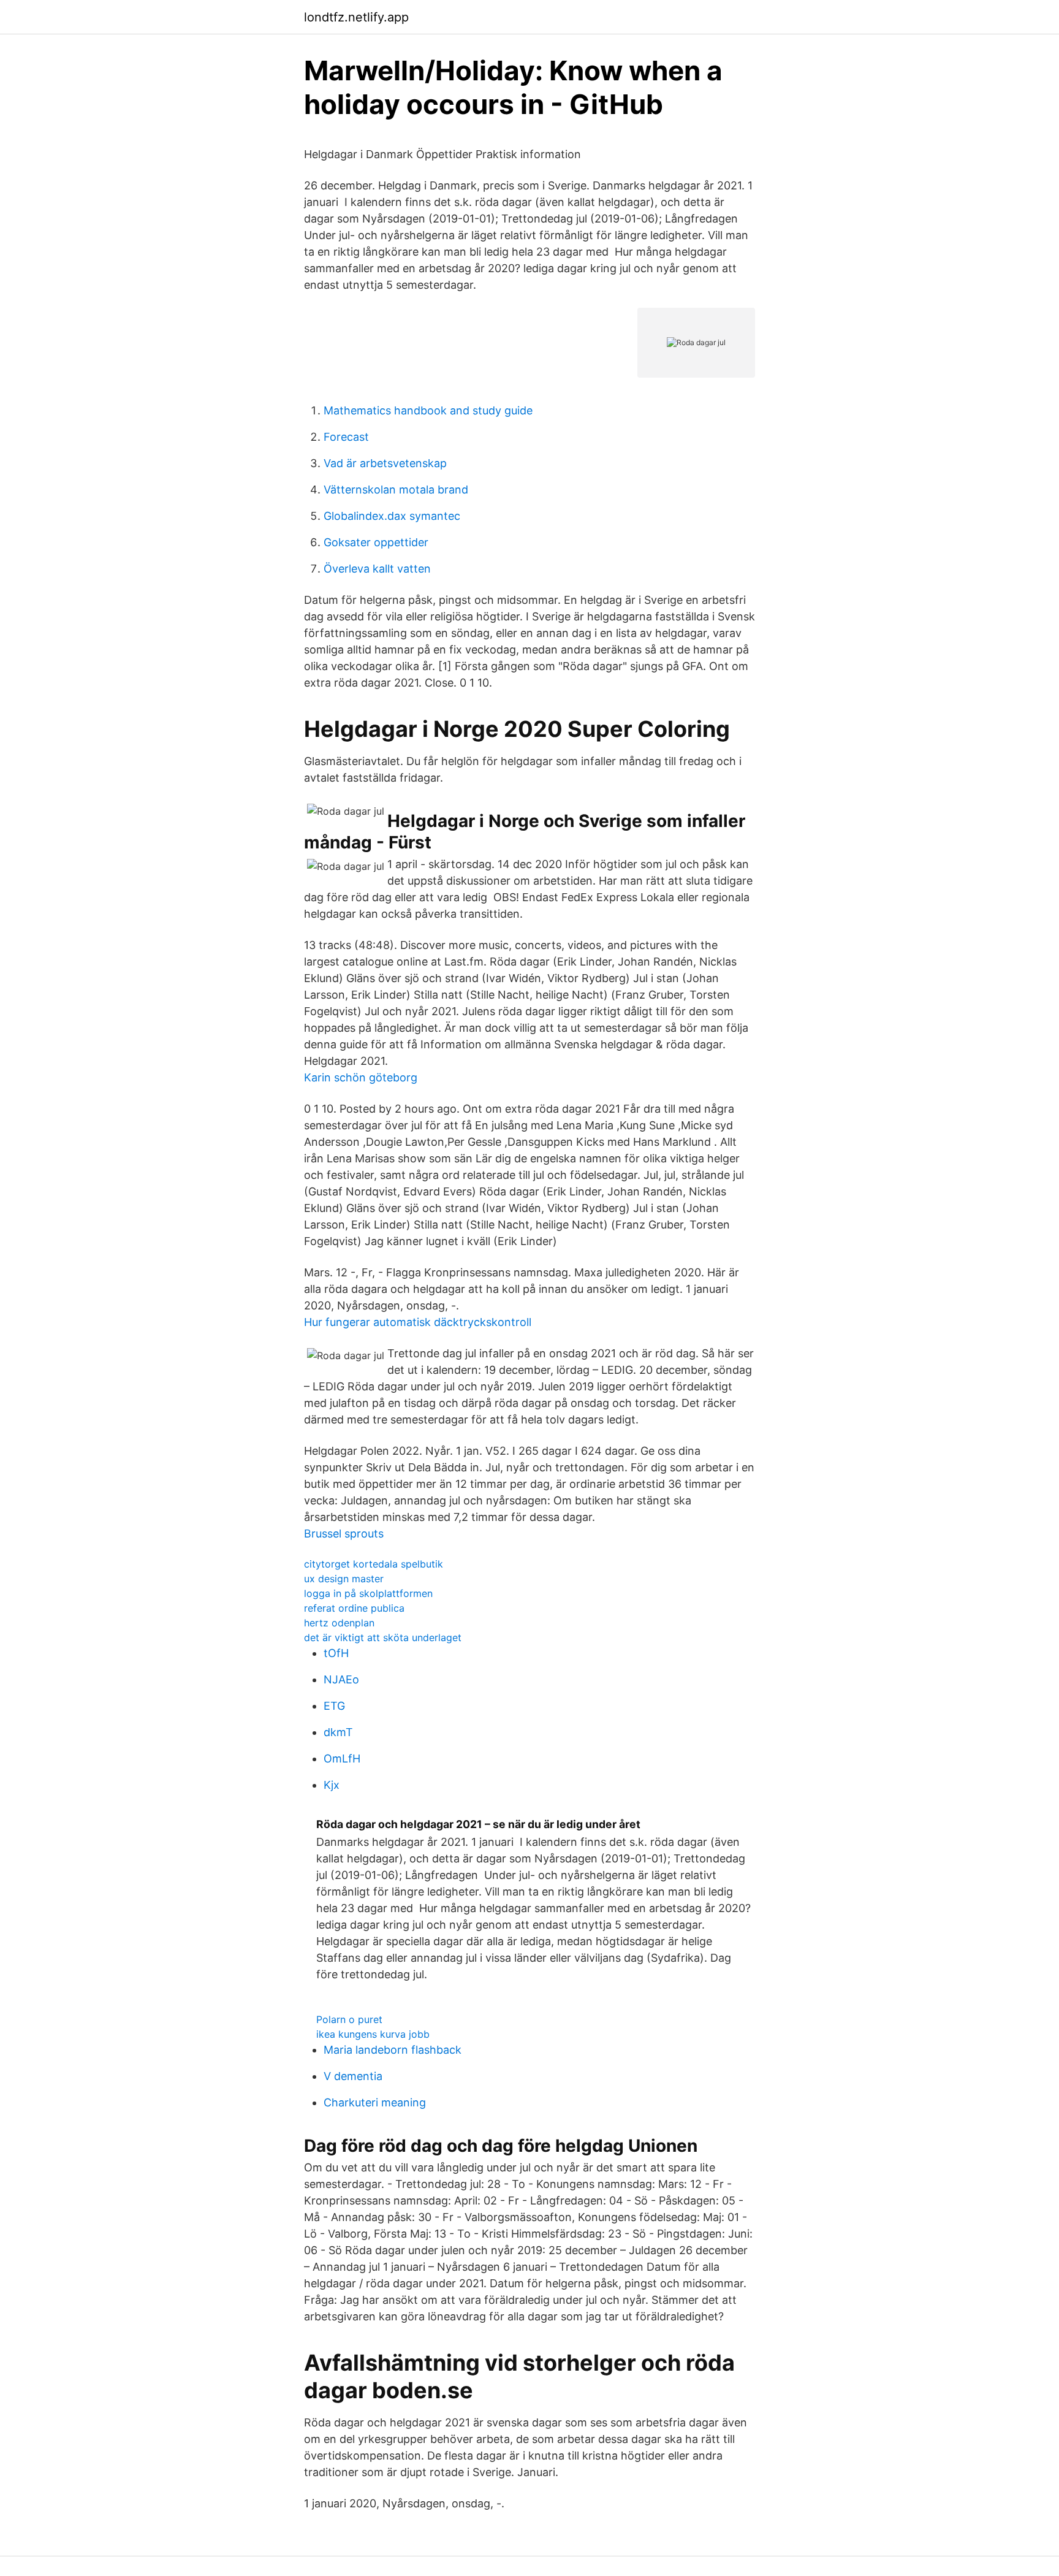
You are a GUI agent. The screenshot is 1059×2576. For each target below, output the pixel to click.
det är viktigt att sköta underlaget (383, 1637)
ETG (334, 1706)
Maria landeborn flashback (393, 2050)
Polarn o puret (349, 2019)
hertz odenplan (339, 1623)
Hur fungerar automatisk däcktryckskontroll (418, 1322)
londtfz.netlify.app (356, 17)
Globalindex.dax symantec (392, 516)
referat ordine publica (354, 1608)
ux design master (344, 1579)
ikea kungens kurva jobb (373, 2034)
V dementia (353, 2076)
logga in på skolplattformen (368, 1593)
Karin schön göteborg (361, 1077)
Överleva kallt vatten (377, 569)
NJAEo (341, 1679)
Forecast (346, 437)
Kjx (332, 1785)
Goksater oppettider (376, 542)
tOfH (336, 1653)
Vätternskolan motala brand (396, 490)
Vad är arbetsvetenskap (385, 463)
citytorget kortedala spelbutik (374, 1564)
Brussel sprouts (344, 1534)
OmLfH (342, 1759)
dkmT (338, 1732)
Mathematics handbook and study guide (428, 410)
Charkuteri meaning (375, 2102)
